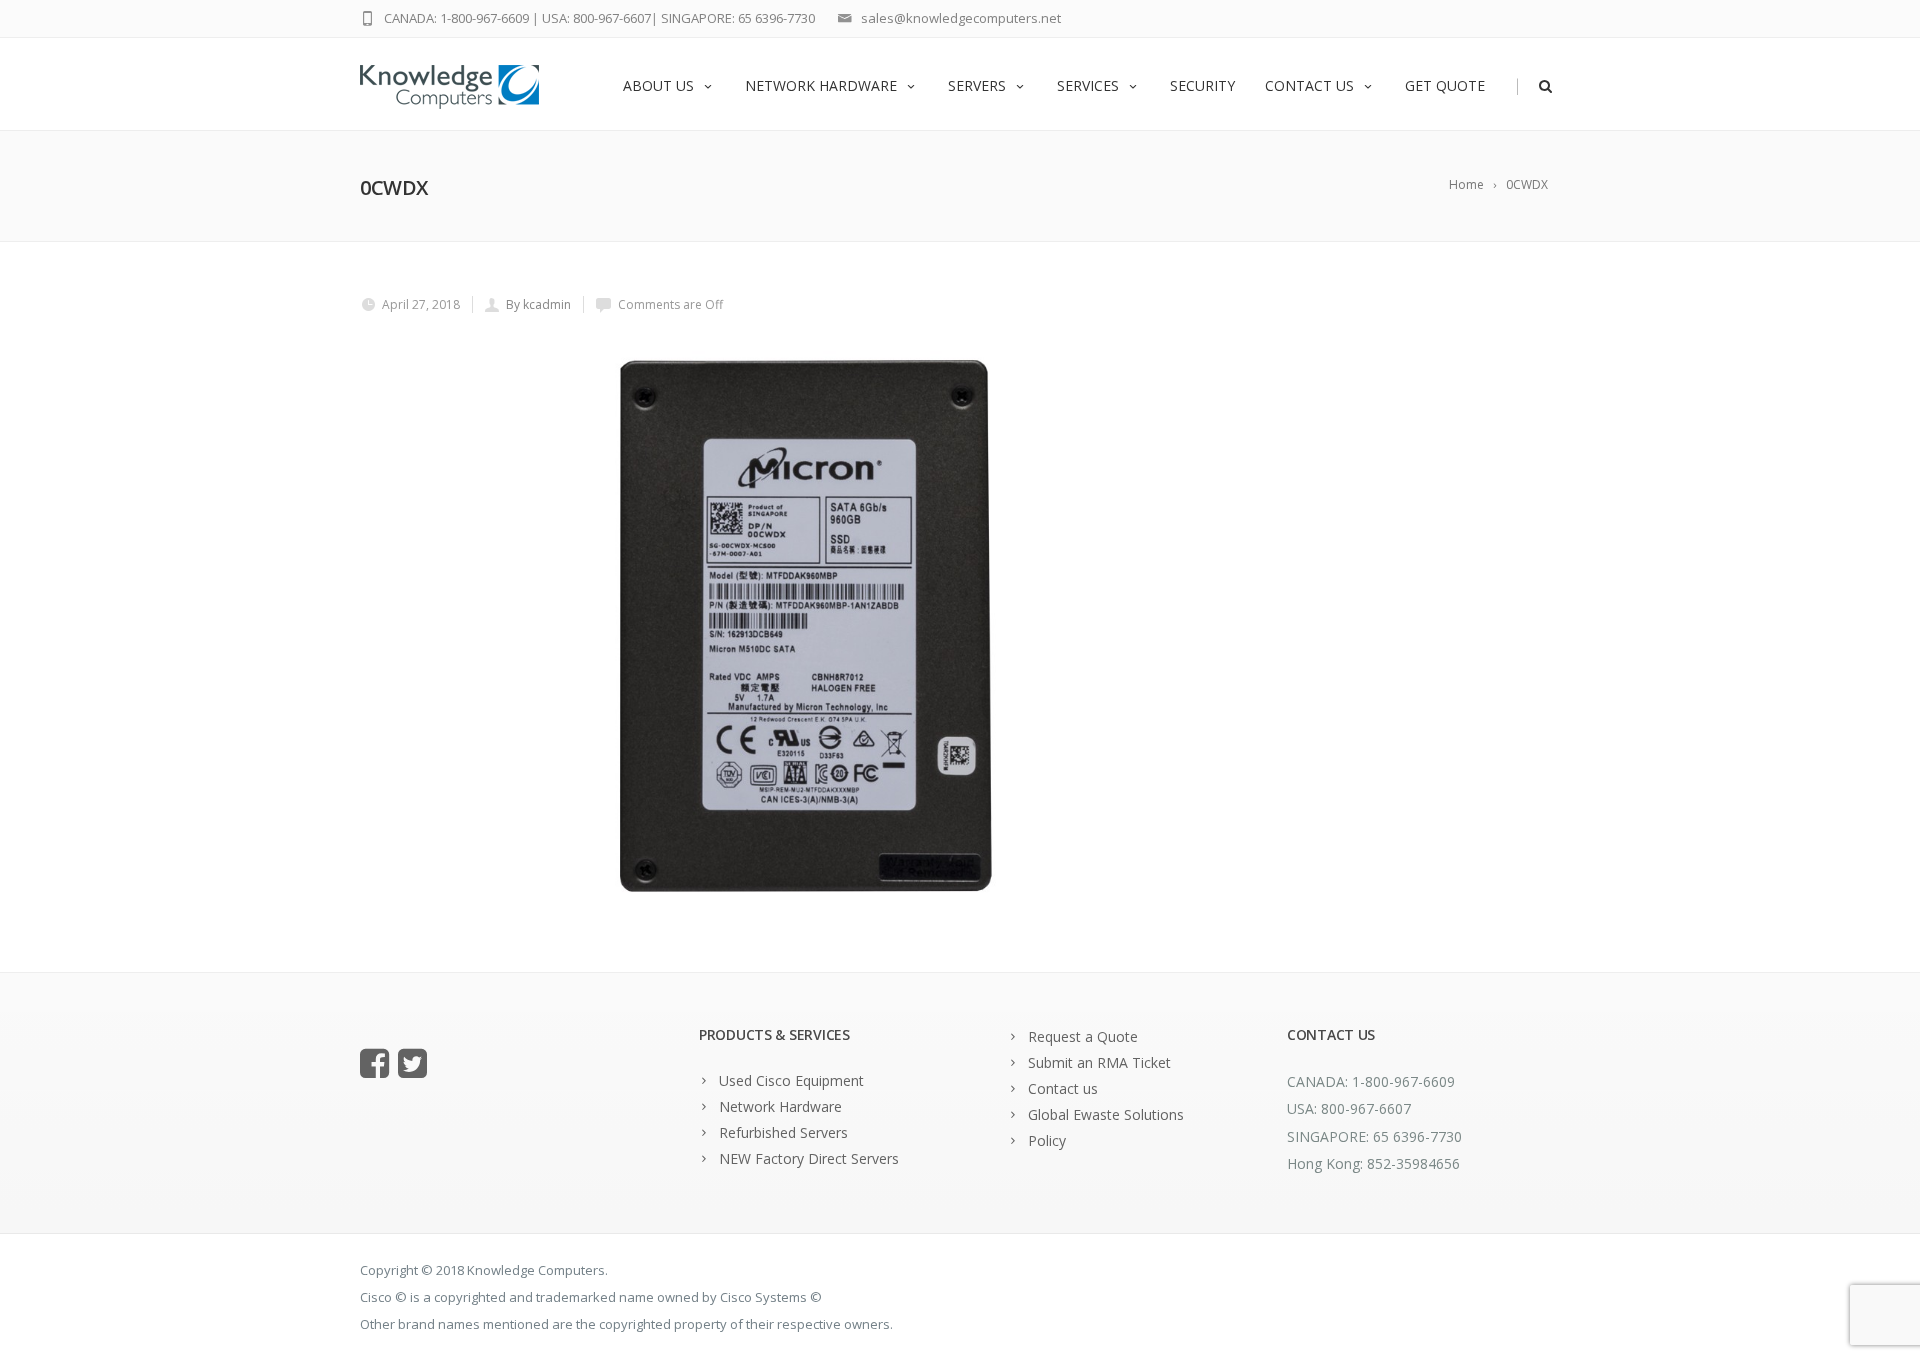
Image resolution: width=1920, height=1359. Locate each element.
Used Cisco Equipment (791, 1080)
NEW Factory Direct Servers (809, 1158)
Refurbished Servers (783, 1132)
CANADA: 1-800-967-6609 (456, 18)
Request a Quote (1083, 1036)
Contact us (1309, 85)
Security (1202, 85)
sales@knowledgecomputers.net (961, 18)
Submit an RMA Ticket (1099, 1062)
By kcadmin (538, 304)
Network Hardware (821, 85)
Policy (1047, 1140)
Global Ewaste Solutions (1106, 1114)
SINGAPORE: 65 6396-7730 (738, 18)
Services (1088, 85)
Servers (977, 85)
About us (658, 85)
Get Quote (1445, 85)
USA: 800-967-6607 (596, 18)
